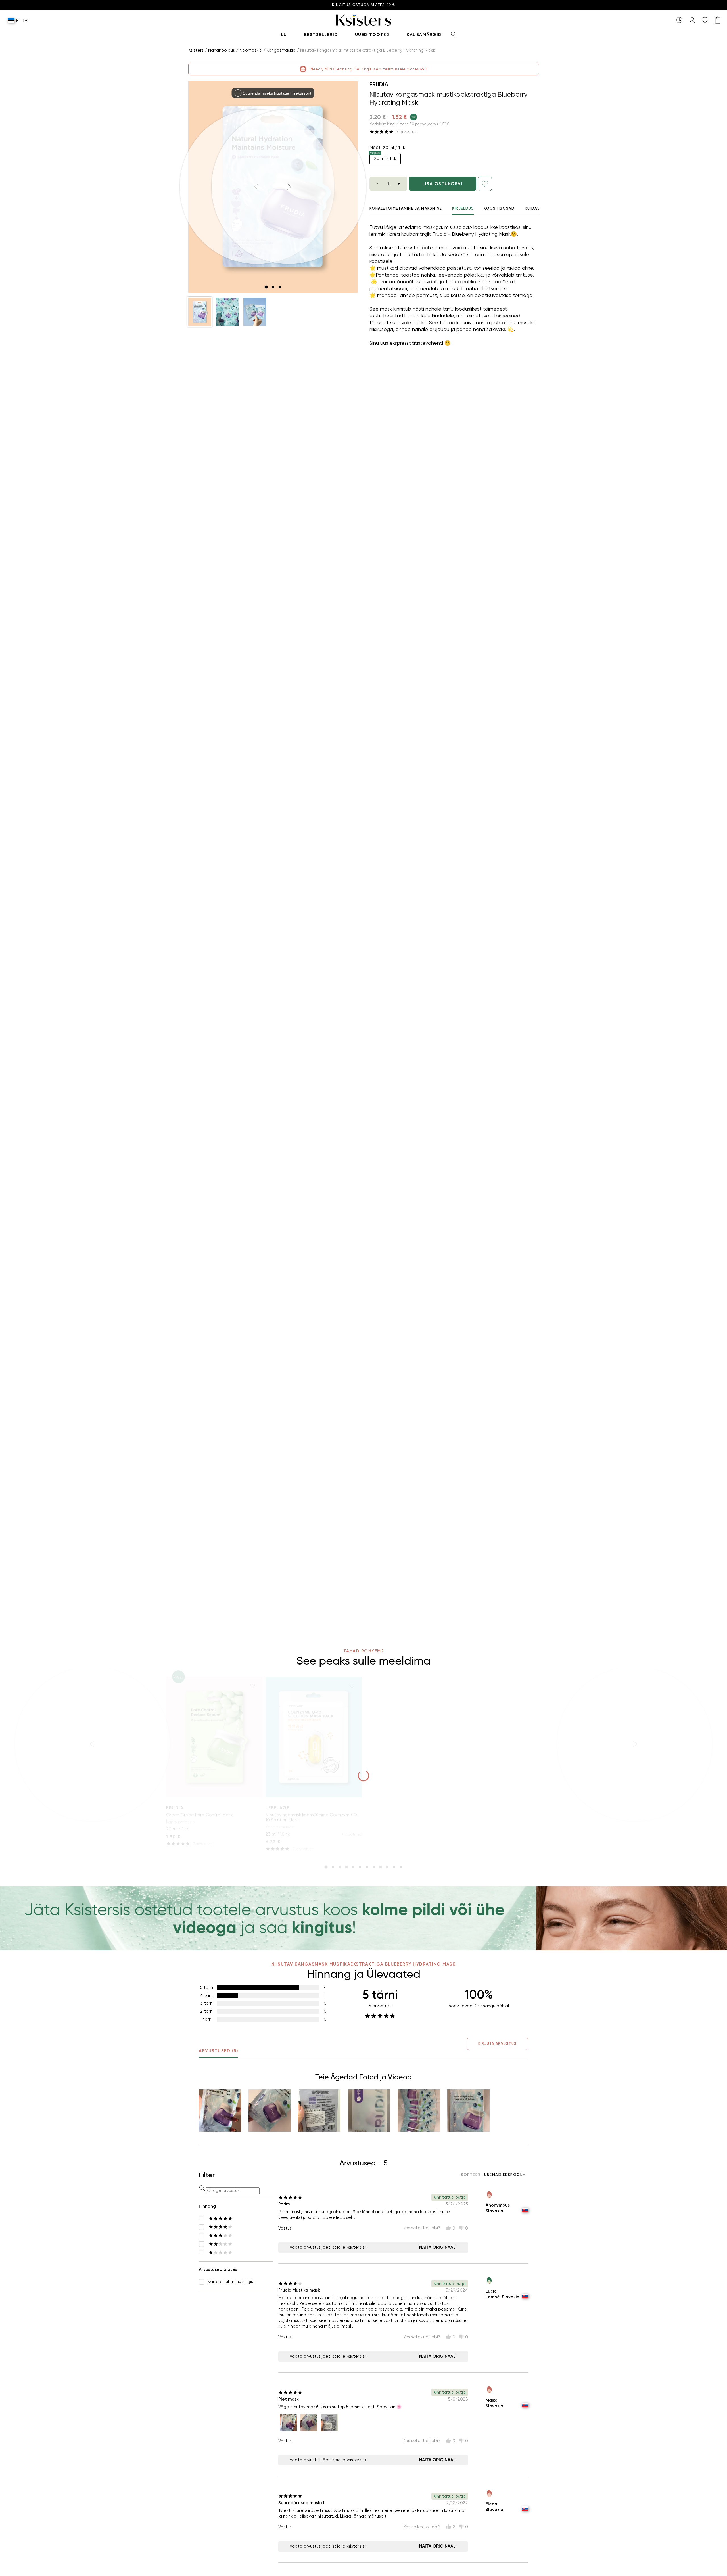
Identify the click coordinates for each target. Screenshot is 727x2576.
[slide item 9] (381, 1867)
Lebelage (277, 1808)
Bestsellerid (321, 35)
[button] (200, 312)
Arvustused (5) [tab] (218, 2051)
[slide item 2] (273, 287)
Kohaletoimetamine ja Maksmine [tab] (406, 208)
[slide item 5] (353, 1867)
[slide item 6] (360, 1867)
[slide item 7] (367, 1867)
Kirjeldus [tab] (463, 208)
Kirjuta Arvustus (497, 2044)
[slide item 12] (401, 1867)
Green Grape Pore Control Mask (199, 1815)
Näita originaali (438, 2247)
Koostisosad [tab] (499, 208)
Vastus (285, 2228)
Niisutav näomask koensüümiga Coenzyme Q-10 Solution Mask (312, 1817)
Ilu (283, 35)
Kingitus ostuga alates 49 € (363, 5)
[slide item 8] (374, 1867)
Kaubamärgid (424, 35)
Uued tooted (372, 35)
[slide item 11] (394, 1867)
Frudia (379, 84)
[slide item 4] (346, 1867)
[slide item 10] (387, 1867)
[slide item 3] (280, 287)
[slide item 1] (266, 287)
